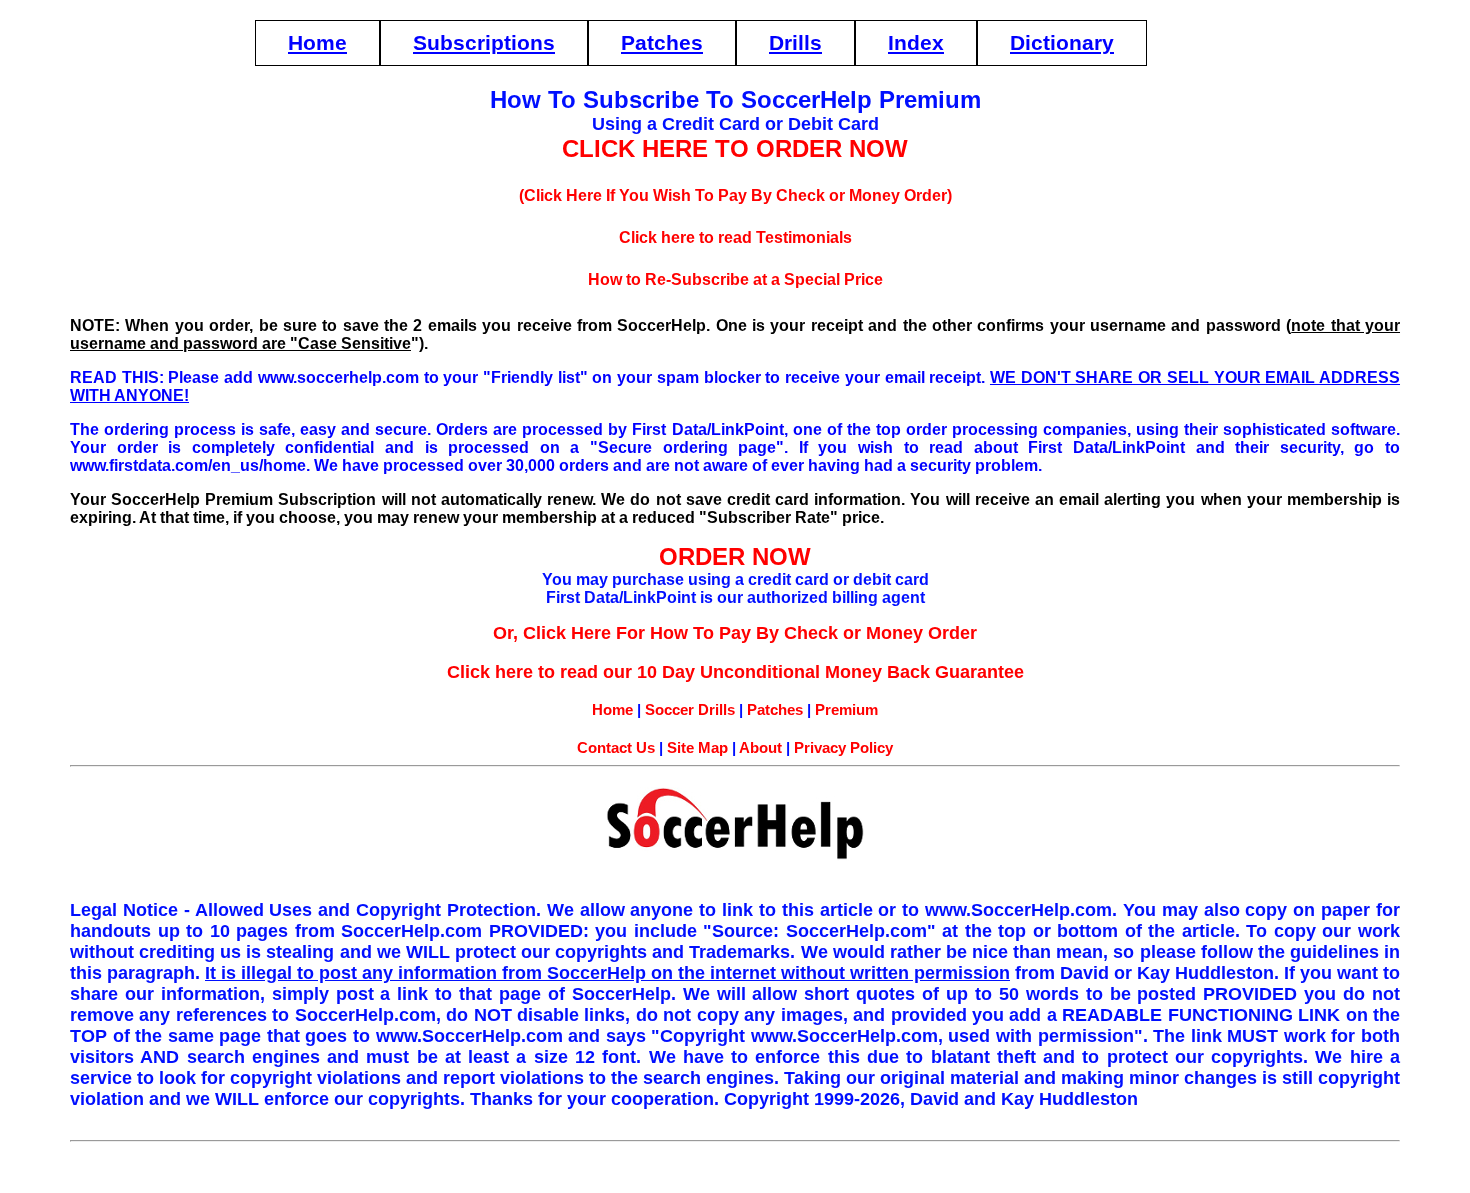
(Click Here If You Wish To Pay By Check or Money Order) (735, 195)
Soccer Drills (690, 709)
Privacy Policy (843, 747)
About (760, 747)
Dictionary (1062, 42)
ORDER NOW (735, 556)
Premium (846, 709)
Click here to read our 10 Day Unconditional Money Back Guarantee (735, 672)
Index (916, 42)
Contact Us (616, 747)
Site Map (697, 747)
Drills (795, 42)
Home (317, 42)
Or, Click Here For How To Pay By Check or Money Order (735, 633)
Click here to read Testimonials (735, 237)
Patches (662, 42)
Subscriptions (484, 42)
